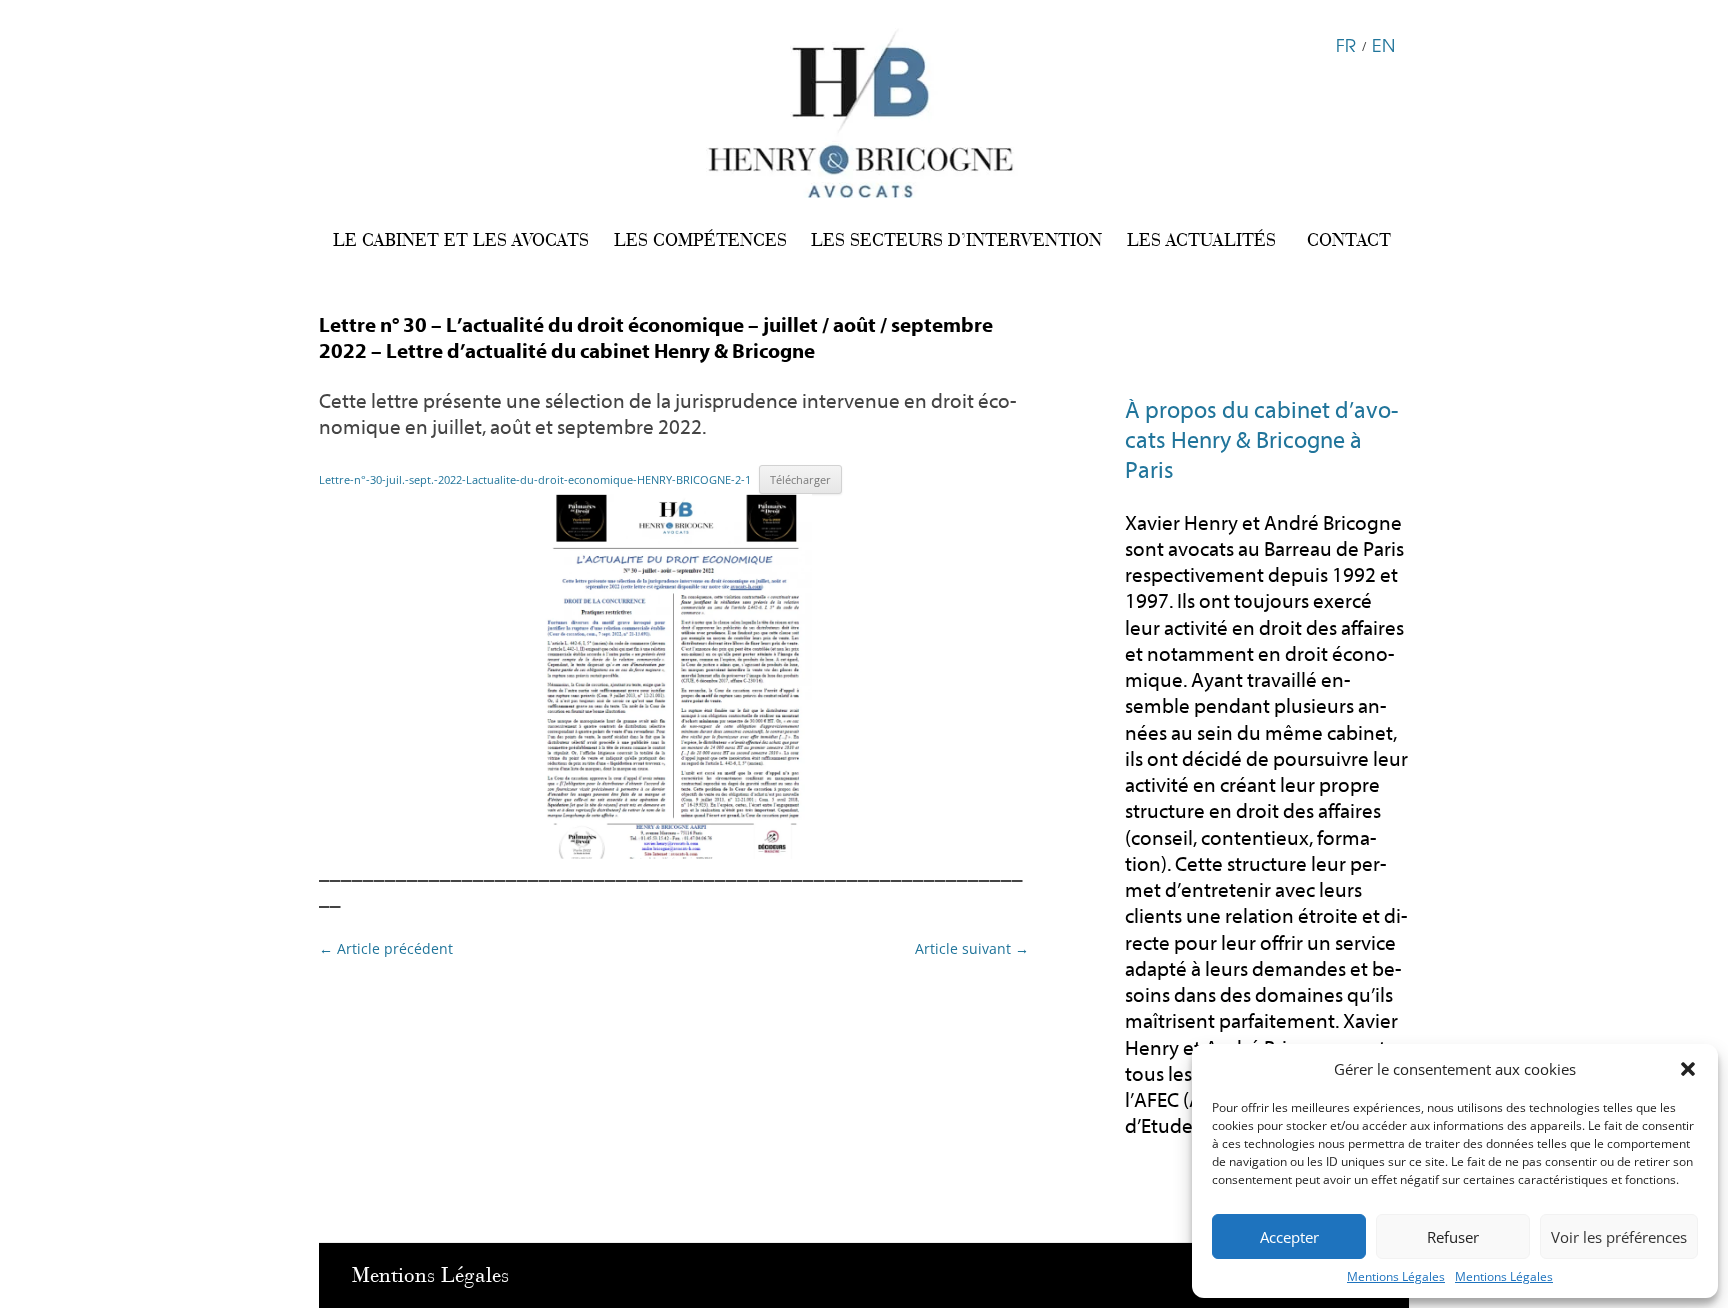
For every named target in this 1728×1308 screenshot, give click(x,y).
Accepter (1289, 1237)
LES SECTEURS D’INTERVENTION (956, 240)
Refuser (1453, 1237)
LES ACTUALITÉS (1201, 240)
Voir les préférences (1619, 1237)
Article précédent (386, 948)
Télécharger (800, 479)
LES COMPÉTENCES (700, 240)
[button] (1688, 1069)
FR (1346, 44)
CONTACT (1349, 240)
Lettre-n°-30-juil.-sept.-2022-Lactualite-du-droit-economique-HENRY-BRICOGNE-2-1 (535, 479)
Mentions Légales (1396, 1276)
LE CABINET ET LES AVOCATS (461, 240)
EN (1383, 44)
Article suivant (972, 948)
